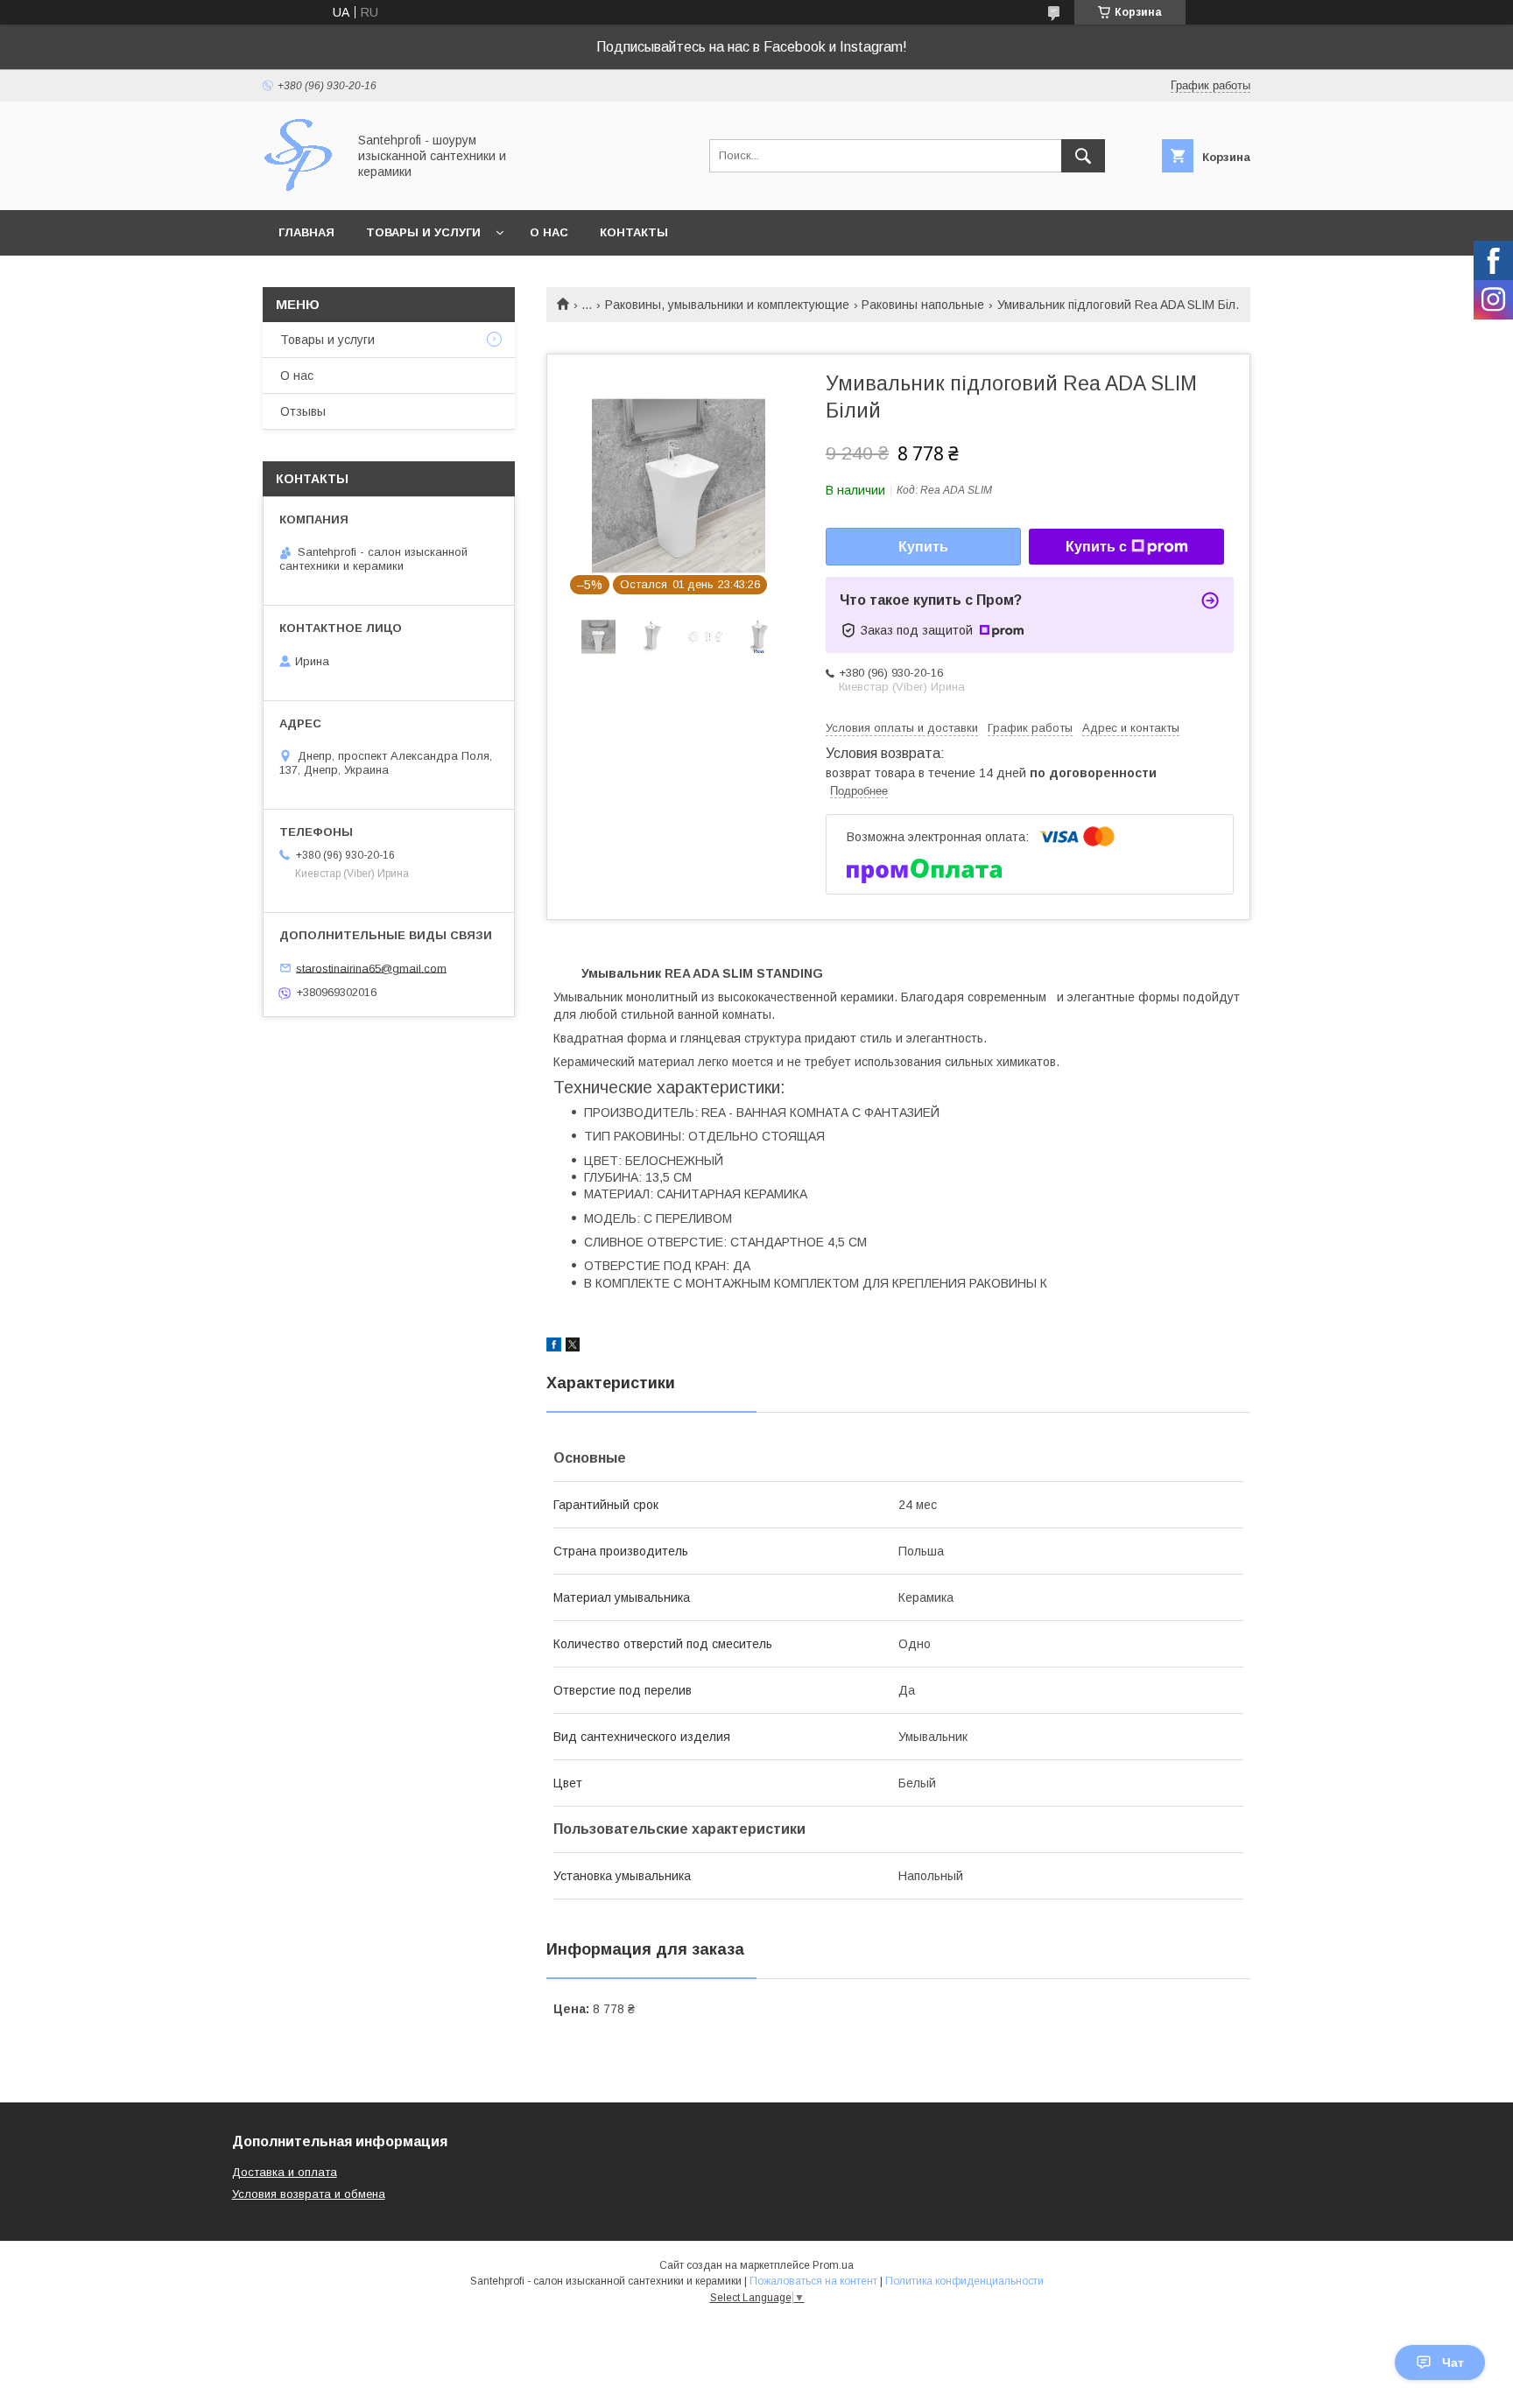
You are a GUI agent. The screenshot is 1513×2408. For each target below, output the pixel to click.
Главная (306, 232)
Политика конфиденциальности (964, 2281)
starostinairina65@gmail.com (371, 968)
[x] (573, 1347)
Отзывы (303, 411)
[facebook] (554, 1347)
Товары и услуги (423, 232)
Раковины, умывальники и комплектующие (727, 305)
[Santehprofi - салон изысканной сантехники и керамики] (300, 187)
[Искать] (1083, 156)
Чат (1453, 2362)
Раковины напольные (923, 305)
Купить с (1096, 547)
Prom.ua (833, 2265)
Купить (923, 547)
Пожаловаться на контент (813, 2281)
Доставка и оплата (285, 2172)
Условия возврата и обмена (309, 2194)
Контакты (634, 232)
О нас (549, 232)
